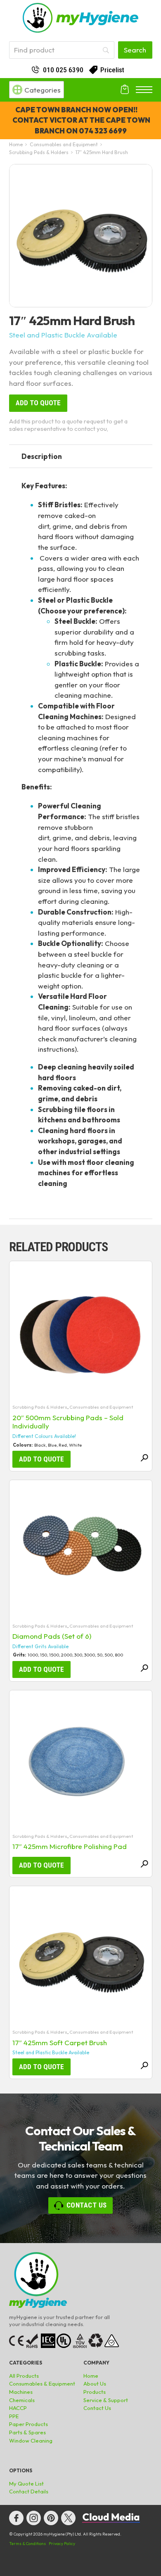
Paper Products (28, 2424)
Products (95, 2392)
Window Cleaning (31, 2441)
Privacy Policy (62, 2544)
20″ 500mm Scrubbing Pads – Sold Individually (68, 1422)
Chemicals (22, 2400)
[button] (141, 175)
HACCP (18, 2408)
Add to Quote (38, 403)
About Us (95, 2384)
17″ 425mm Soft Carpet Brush (60, 2043)
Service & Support (106, 2400)
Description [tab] (42, 456)
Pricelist (112, 70)
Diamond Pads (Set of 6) (52, 1636)
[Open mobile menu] (144, 90)
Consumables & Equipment (42, 2384)
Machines (21, 2392)
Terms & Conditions (27, 2544)
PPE (14, 2416)
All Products (24, 2376)
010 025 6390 (63, 70)
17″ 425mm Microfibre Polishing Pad (70, 1846)
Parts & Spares (27, 2432)
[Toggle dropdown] (17, 90)
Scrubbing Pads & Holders (39, 152)
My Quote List (26, 2483)
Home (16, 144)
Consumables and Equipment (64, 144)
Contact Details (29, 2491)
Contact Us (87, 2205)
